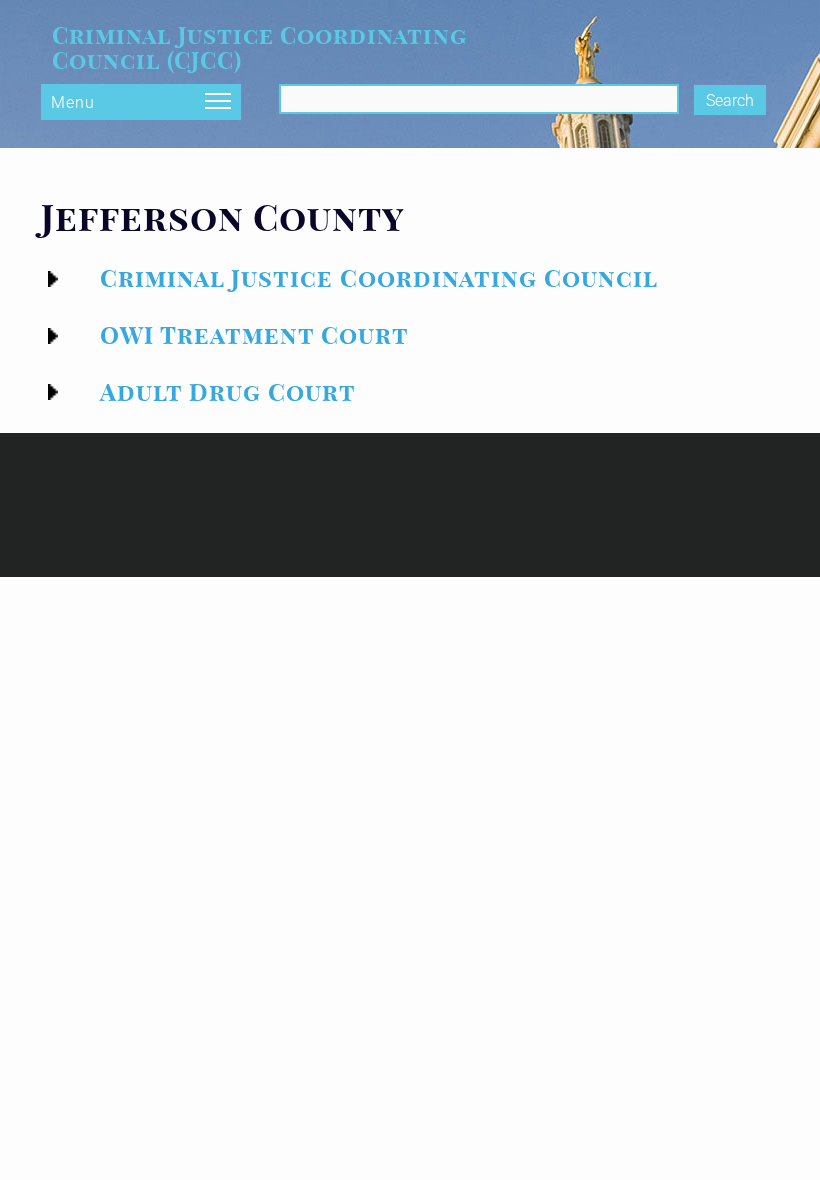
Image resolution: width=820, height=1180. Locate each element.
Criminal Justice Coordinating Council (379, 278)
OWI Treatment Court (254, 335)
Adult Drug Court (228, 392)
